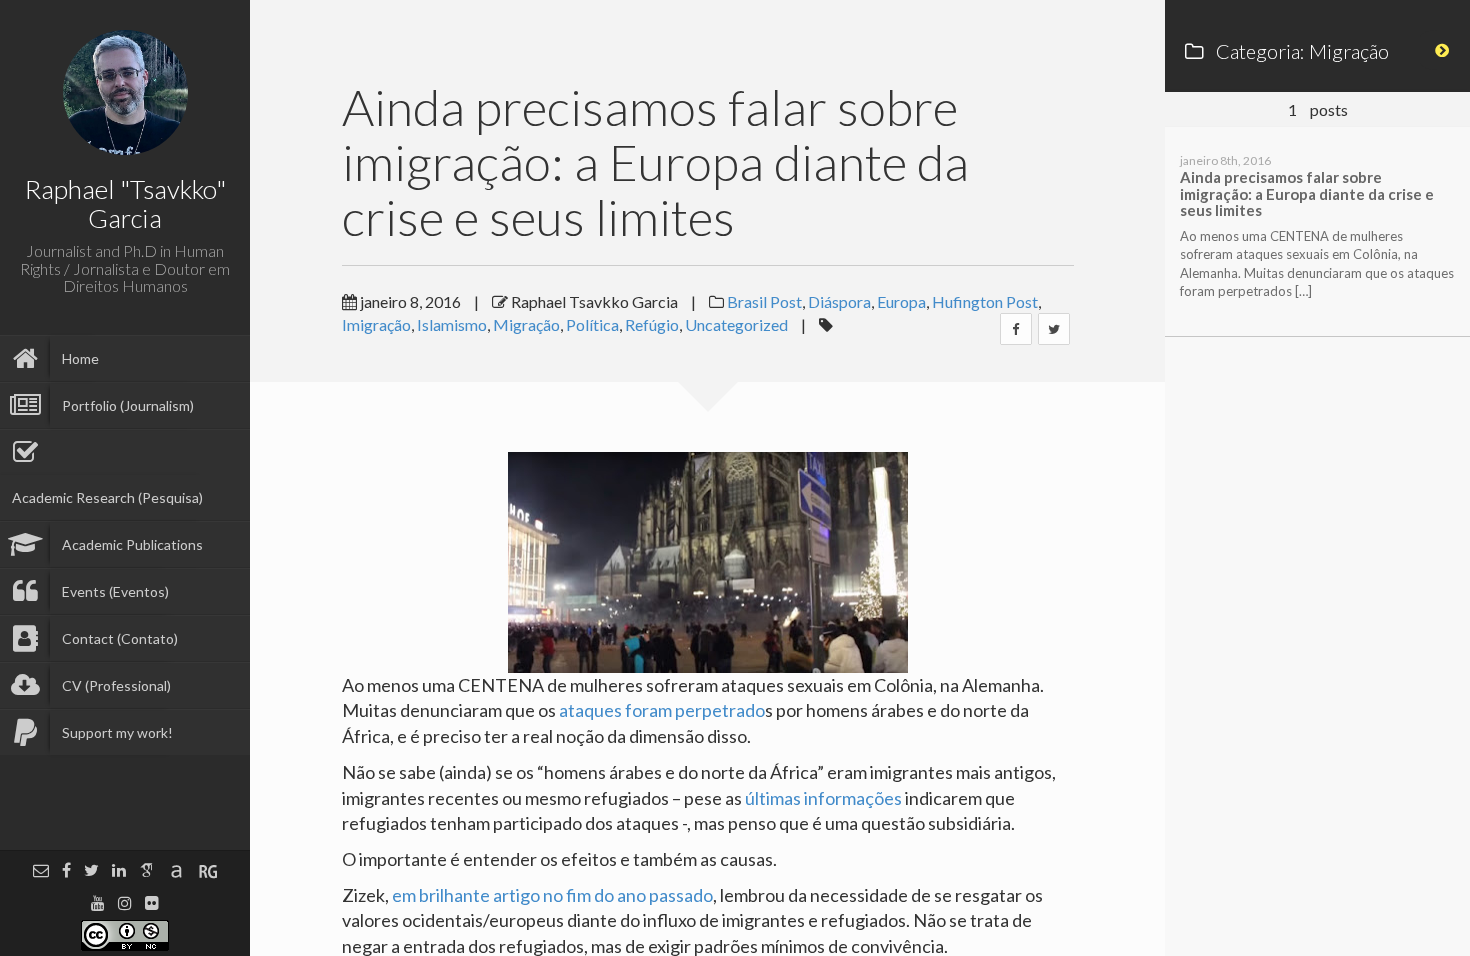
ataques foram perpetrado (662, 710)
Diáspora (839, 301)
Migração (526, 324)
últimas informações (823, 798)
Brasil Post (764, 301)
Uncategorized (736, 324)
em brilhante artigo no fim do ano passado (552, 895)
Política (592, 324)
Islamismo (452, 324)
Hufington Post (985, 301)
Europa (901, 301)
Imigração (376, 324)
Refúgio (652, 324)
